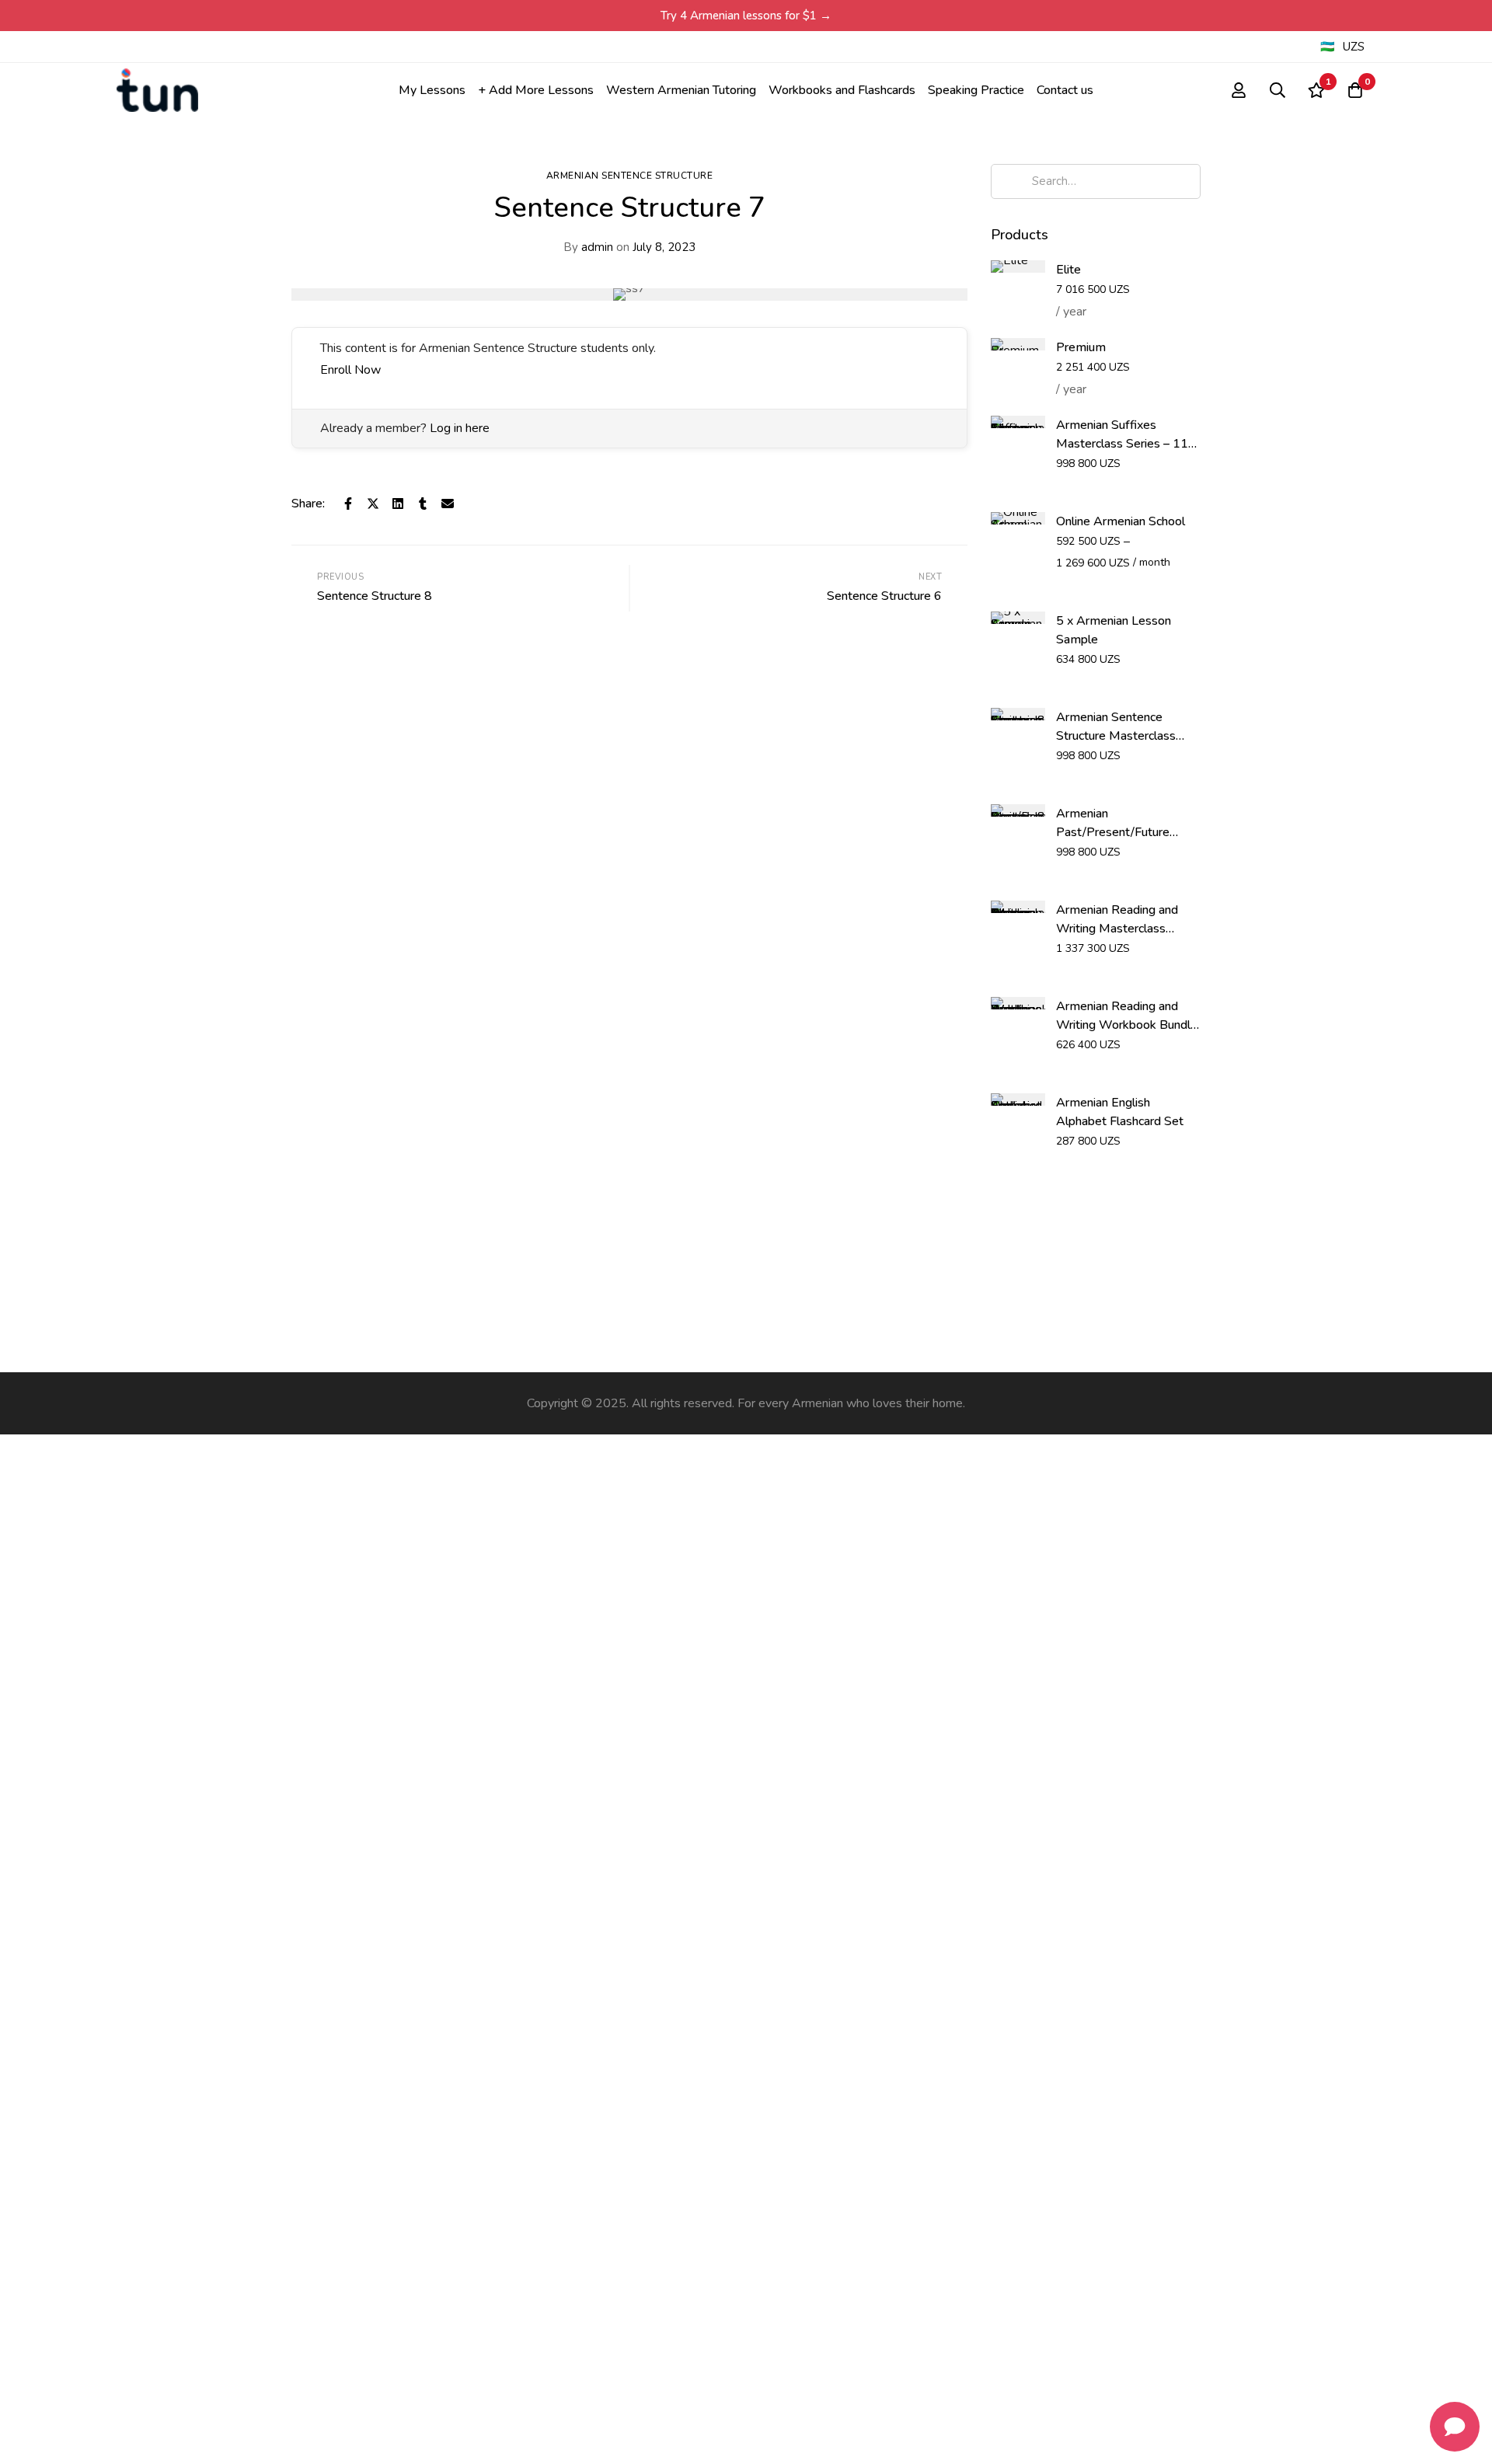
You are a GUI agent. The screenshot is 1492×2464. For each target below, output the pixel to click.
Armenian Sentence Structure (630, 176)
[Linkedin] (398, 504)
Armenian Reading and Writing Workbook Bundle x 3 (1127, 1025)
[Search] (1278, 90)
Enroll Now (350, 370)
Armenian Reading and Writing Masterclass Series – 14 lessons (1117, 929)
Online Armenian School (1121, 521)
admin (588, 247)
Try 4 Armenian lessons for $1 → (746, 16)
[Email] (448, 504)
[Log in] (1239, 90)
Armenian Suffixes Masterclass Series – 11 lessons (1122, 444)
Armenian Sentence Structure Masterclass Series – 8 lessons (1116, 736)
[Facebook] (348, 504)
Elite (1068, 270)
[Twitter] (373, 504)
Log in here (460, 428)
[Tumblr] (423, 504)
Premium (1081, 347)
